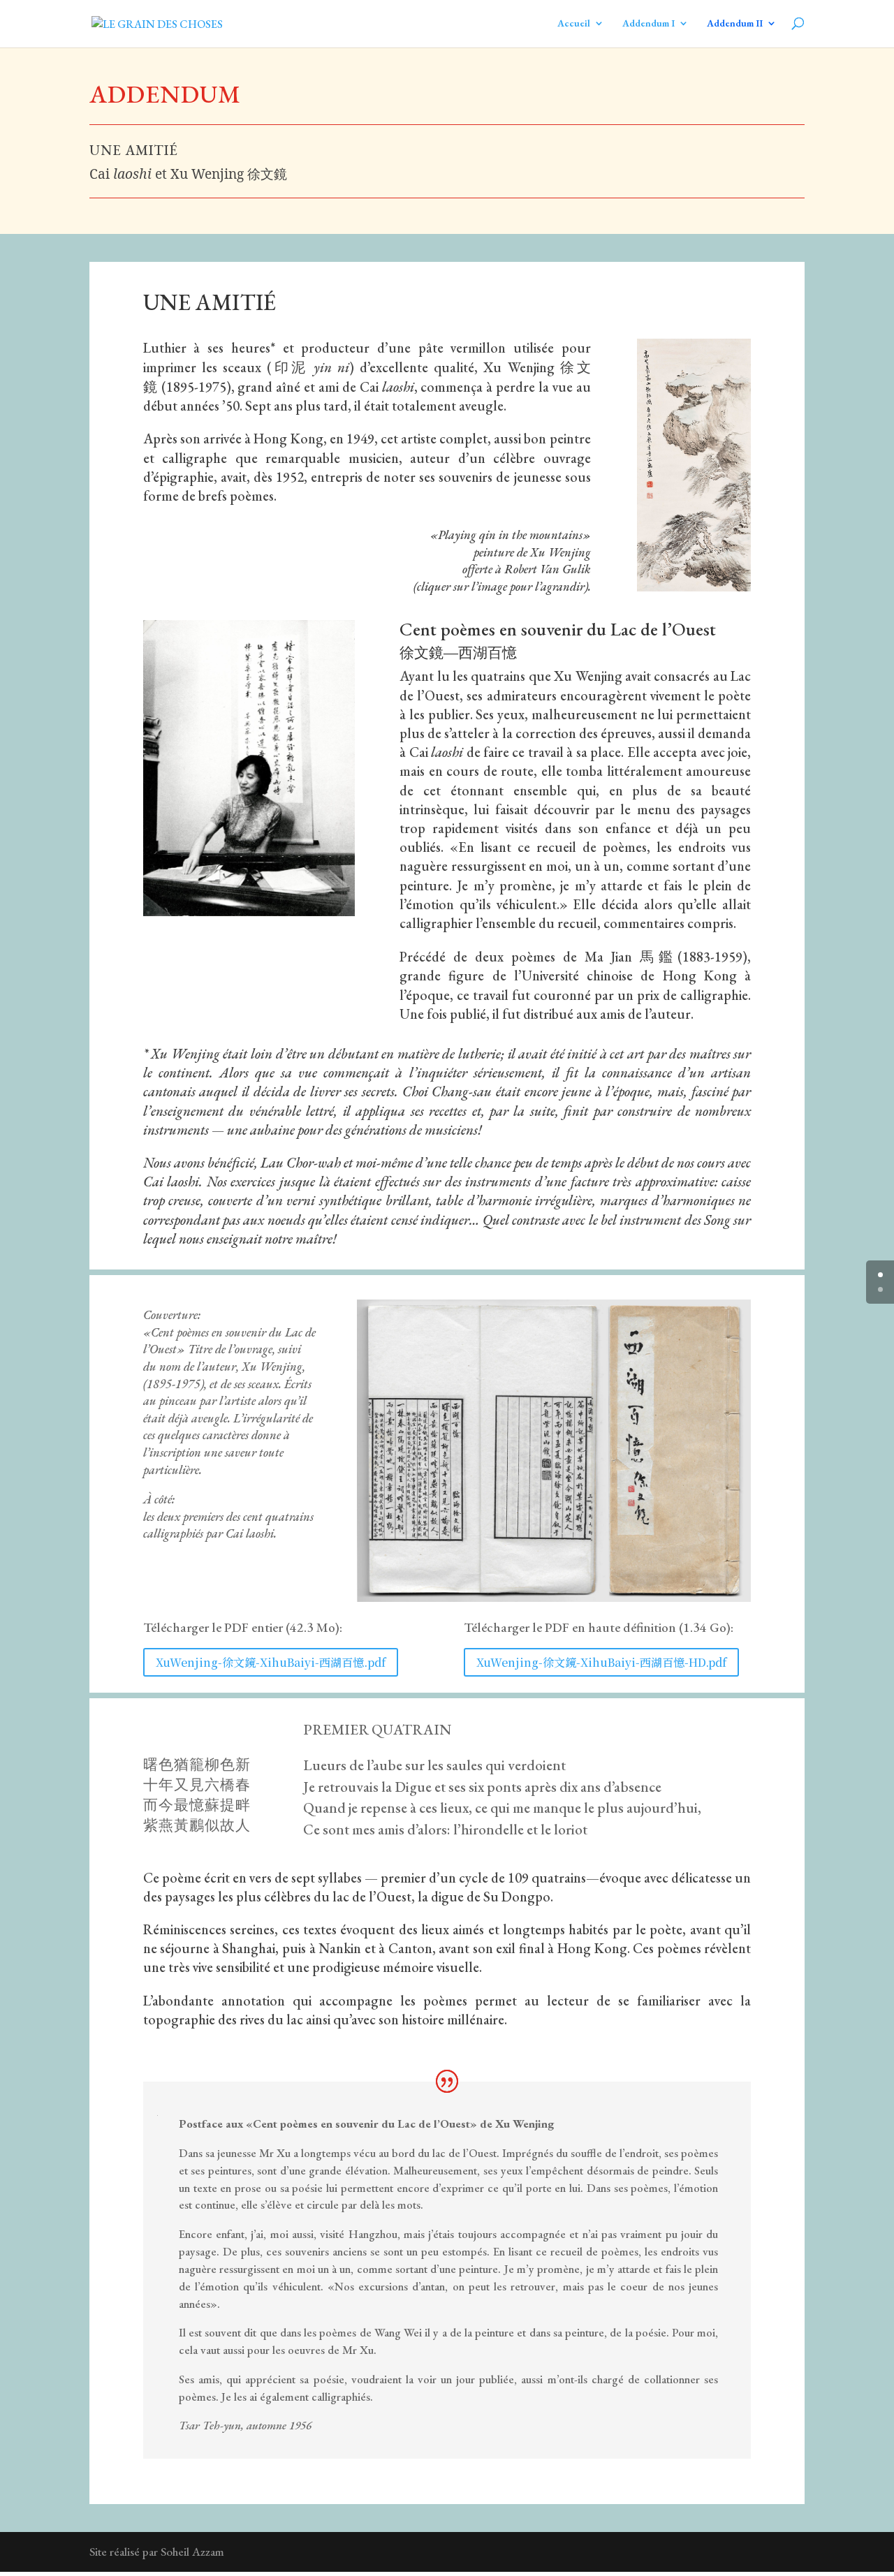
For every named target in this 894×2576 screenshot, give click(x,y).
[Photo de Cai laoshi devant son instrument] (249, 912)
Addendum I (648, 23)
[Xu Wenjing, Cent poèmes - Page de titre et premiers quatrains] (554, 1598)
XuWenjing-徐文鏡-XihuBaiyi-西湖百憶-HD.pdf (601, 1662)
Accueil (574, 23)
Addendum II (735, 23)
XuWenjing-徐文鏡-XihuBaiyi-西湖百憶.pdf (271, 1662)
